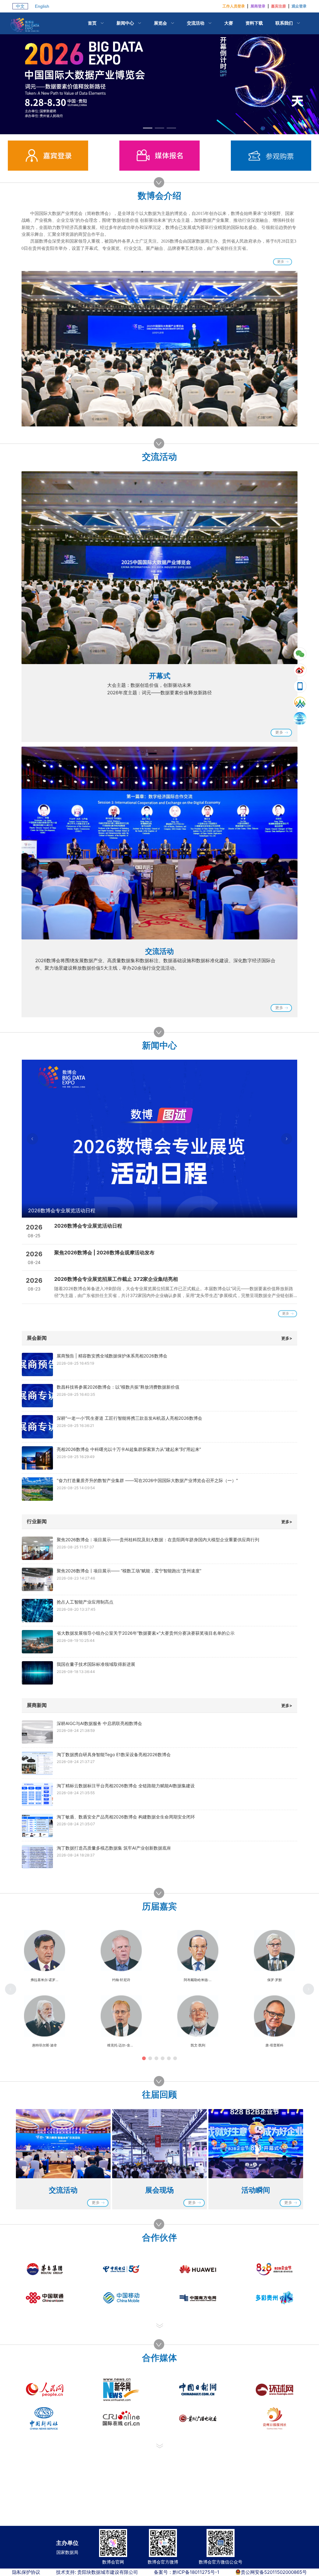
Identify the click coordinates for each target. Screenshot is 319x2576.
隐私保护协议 (26, 2572)
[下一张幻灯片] (287, 1139)
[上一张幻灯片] (32, 1139)
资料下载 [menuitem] (254, 23)
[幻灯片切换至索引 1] (148, 128)
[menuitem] (96, 23)
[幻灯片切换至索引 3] (171, 128)
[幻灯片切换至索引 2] (159, 128)
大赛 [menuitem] (229, 23)
